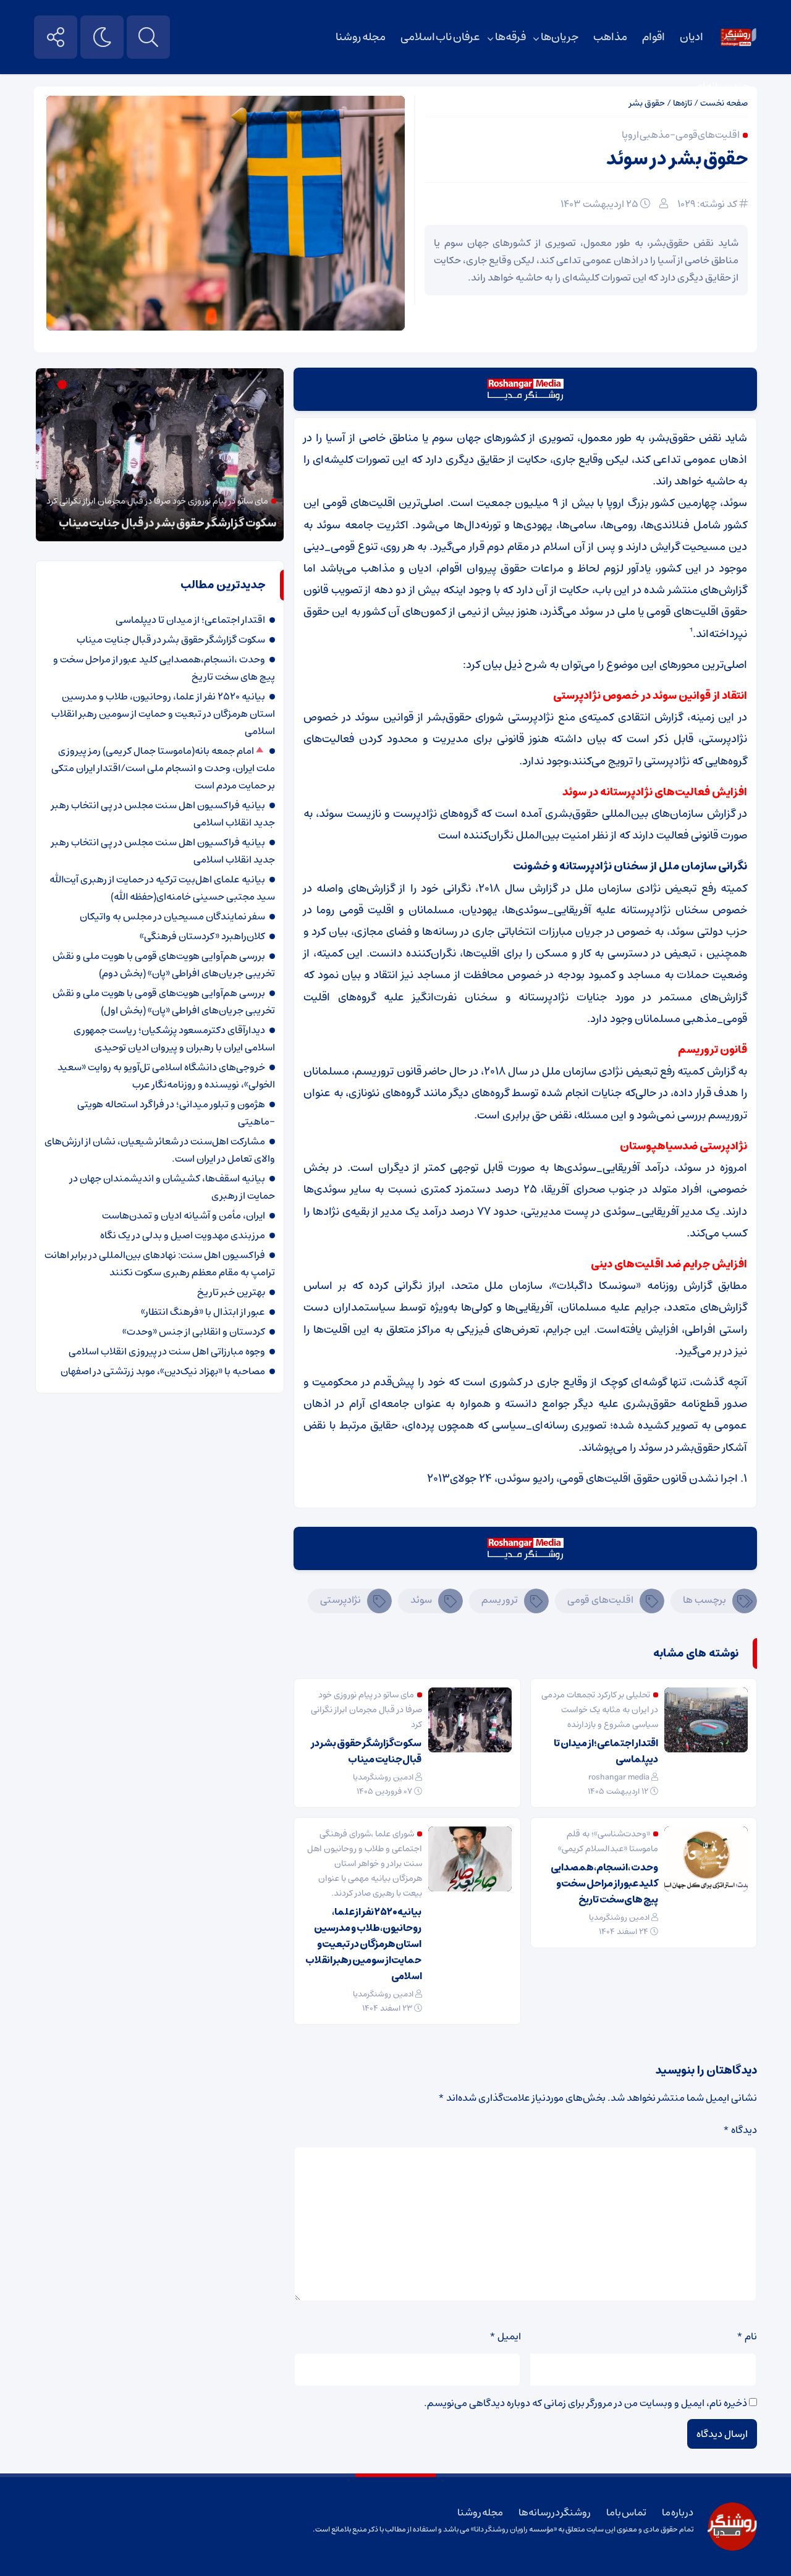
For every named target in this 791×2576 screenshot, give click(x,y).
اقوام (654, 37)
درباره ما (678, 2512)
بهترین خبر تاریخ (231, 1292)
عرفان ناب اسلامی (440, 37)
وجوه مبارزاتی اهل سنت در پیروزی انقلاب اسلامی (167, 1351)
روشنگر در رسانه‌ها (554, 2512)
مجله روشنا (361, 37)
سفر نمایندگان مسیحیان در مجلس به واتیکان (172, 916)
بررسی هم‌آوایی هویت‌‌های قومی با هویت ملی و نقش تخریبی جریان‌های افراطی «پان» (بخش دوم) (164, 965)
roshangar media (619, 1777)
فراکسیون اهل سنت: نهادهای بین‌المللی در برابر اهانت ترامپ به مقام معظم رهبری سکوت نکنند (160, 1264)
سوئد (421, 1600)
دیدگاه (740, 2130)
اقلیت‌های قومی (600, 1600)
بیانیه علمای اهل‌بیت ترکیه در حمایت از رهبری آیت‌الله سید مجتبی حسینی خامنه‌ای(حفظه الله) (162, 888)
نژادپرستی (341, 1600)
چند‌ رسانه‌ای (722, 87)
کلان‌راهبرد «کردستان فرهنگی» (202, 936)
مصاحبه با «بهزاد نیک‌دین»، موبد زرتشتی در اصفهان (163, 1371)
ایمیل (505, 2336)
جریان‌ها (560, 37)
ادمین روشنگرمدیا (383, 1777)
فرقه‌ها (510, 37)
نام (747, 2336)
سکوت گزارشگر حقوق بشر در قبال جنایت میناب (366, 1751)
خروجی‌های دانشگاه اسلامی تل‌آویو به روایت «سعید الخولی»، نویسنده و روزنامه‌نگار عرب (166, 1076)
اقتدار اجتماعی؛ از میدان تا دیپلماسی (606, 1751)
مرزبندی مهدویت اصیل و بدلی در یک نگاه (183, 1235)
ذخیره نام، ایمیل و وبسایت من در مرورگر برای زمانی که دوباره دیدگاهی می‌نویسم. (586, 2403)
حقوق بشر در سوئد (677, 159)
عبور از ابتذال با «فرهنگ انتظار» (203, 1312)
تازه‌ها (683, 103)
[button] (76, 385)
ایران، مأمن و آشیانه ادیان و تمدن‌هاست (184, 1215)
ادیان (692, 37)
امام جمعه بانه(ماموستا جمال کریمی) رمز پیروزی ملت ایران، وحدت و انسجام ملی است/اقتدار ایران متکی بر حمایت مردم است (163, 768)
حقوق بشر (647, 103)
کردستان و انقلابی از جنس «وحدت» (194, 1332)
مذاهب (610, 37)
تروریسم (500, 1600)
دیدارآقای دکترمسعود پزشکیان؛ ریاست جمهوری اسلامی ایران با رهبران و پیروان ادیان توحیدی (174, 1039)
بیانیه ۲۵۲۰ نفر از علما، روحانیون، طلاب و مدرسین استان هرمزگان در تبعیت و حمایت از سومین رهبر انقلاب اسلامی (364, 1944)
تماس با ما (626, 2512)
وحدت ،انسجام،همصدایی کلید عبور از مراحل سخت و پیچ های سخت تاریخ (604, 1883)
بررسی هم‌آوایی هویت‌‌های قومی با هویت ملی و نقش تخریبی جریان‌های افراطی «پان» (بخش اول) (164, 1002)
